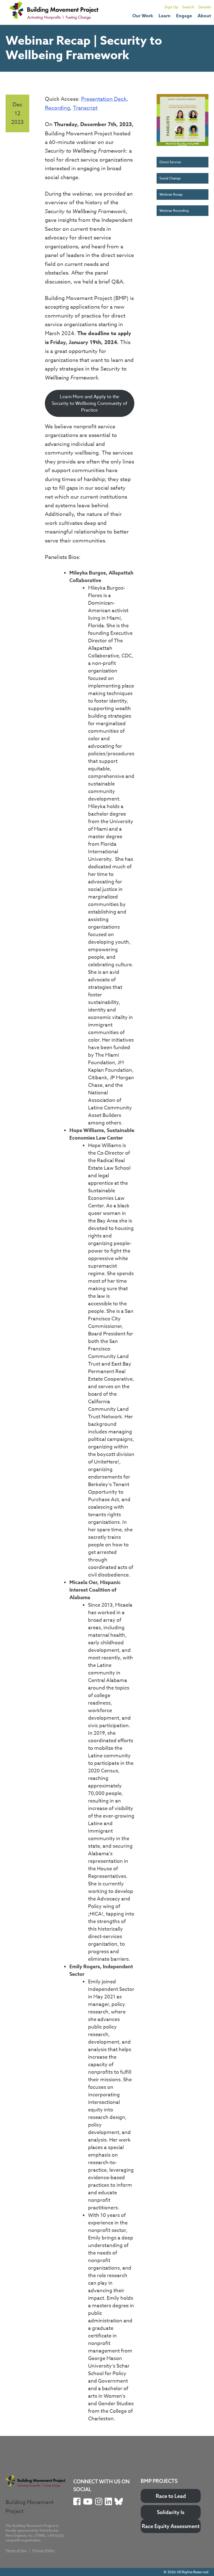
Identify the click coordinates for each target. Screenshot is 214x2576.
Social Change (170, 178)
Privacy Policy (44, 2550)
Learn (165, 16)
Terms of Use (16, 2550)
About (204, 16)
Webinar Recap (171, 194)
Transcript (85, 108)
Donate (205, 7)
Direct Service (170, 162)
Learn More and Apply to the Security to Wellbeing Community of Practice (90, 403)
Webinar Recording (174, 211)
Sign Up (171, 7)
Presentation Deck (104, 99)
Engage (184, 16)
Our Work (143, 16)
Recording (57, 108)
